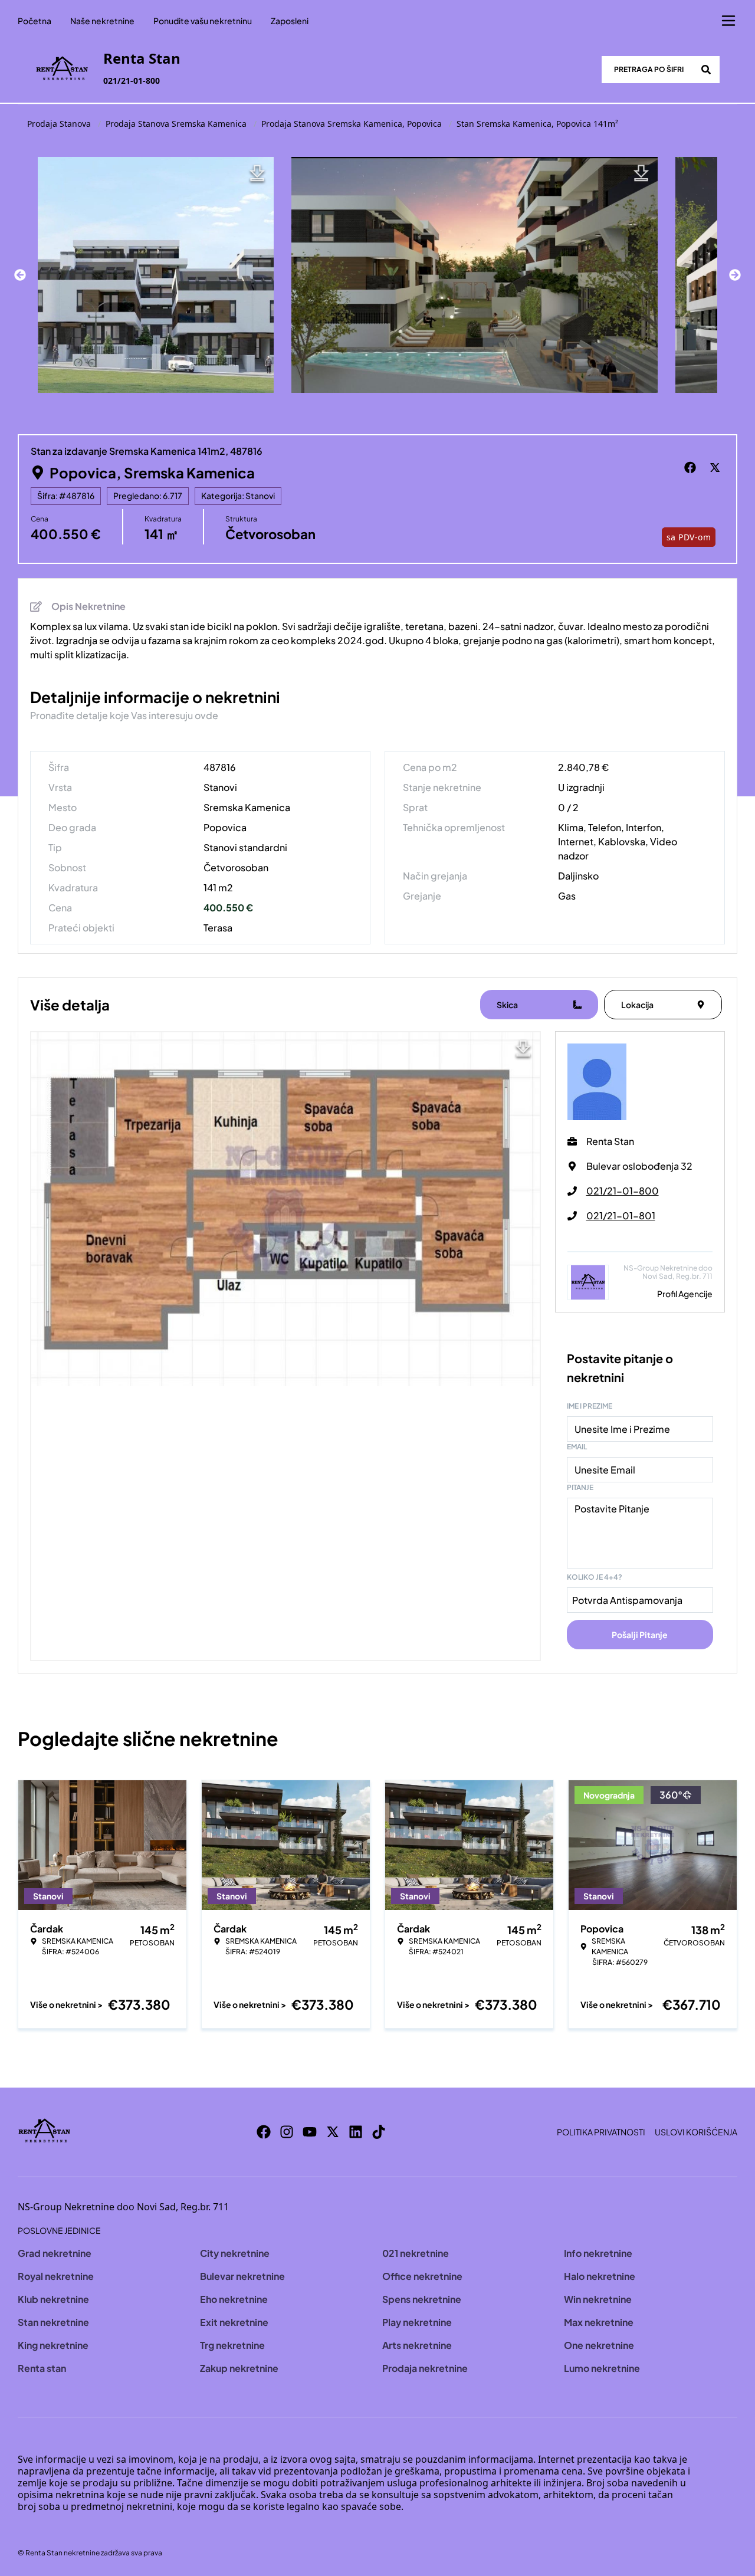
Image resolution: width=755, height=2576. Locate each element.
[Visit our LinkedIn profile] (356, 2132)
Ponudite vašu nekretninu (203, 21)
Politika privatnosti (601, 2132)
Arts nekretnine (417, 2345)
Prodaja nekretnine (425, 2368)
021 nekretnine (416, 2253)
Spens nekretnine (422, 2299)
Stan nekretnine (53, 2322)
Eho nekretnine (234, 2299)
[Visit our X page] (333, 2132)
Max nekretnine (599, 2322)
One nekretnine (599, 2345)
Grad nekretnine (55, 2253)
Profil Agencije (685, 1294)
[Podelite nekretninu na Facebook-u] (692, 468)
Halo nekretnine (600, 2276)
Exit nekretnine (234, 2322)
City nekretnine (235, 2253)
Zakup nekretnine (239, 2368)
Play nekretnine (417, 2322)
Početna (35, 21)
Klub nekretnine (53, 2299)
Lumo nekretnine (602, 2368)
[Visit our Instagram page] (287, 2132)
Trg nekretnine (232, 2345)
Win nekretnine (598, 2299)
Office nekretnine (422, 2276)
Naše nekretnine (102, 21)
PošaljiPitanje (640, 1635)
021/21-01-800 (132, 81)
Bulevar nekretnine (242, 2276)
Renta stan (42, 2368)
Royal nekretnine (56, 2276)
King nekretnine (53, 2345)
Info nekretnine (598, 2253)
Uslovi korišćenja (696, 2132)
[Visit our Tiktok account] (379, 2132)
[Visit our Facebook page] (264, 2132)
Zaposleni (290, 21)
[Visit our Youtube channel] (310, 2132)
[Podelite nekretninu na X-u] (717, 468)
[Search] (706, 70)
